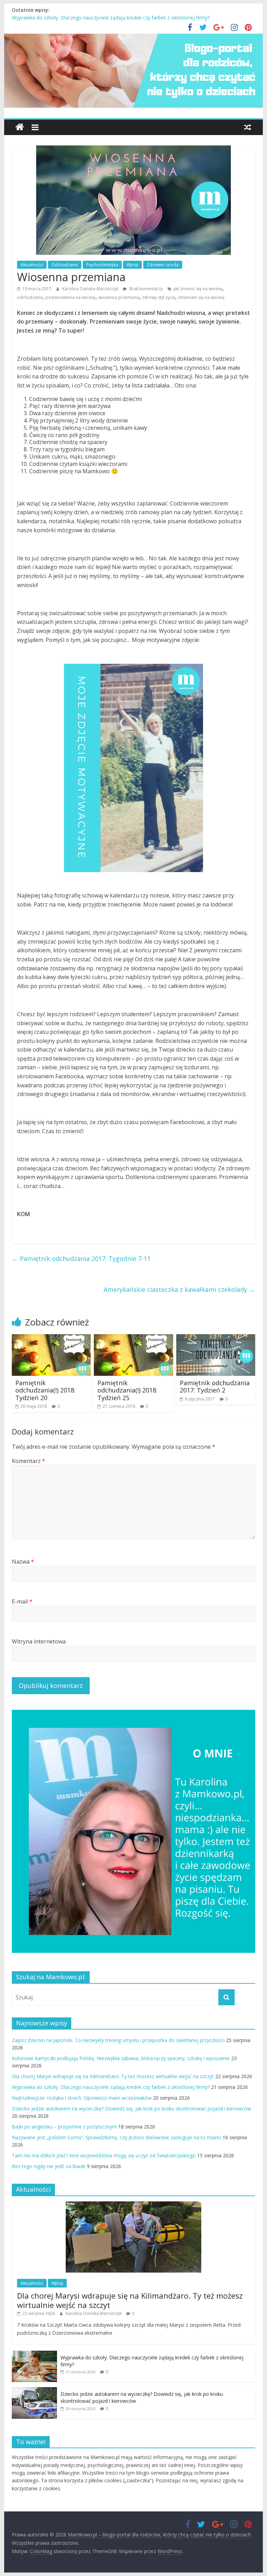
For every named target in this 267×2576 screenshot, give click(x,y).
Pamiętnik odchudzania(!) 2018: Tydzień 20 (45, 1390)
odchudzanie (30, 297)
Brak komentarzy (145, 289)
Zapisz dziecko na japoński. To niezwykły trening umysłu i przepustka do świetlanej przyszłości (118, 2040)
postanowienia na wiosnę (71, 297)
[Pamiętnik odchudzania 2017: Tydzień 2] (216, 1338)
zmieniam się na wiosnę (201, 297)
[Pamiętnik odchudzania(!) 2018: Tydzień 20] (51, 1338)
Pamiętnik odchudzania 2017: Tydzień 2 (215, 1387)
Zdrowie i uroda (163, 265)
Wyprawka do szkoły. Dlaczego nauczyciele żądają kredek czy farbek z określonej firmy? (111, 18)
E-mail (22, 1601)
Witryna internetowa (39, 1641)
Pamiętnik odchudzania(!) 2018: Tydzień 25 (127, 1390)
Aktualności (32, 265)
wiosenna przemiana (119, 297)
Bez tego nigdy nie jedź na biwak (49, 2166)
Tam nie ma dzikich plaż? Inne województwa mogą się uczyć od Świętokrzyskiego (104, 2155)
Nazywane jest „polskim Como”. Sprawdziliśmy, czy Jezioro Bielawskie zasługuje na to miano (116, 2137)
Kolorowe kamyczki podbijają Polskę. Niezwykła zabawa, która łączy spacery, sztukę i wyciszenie (121, 2058)
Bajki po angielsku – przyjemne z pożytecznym (64, 2127)
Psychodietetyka (102, 265)
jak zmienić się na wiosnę (198, 289)
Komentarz (29, 1461)
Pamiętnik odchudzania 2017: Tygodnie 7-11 (81, 1258)
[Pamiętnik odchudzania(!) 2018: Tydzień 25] (133, 1338)
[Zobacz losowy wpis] (248, 127)
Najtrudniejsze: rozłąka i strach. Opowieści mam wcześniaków (82, 2098)
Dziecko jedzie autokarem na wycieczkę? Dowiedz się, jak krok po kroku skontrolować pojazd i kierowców (131, 2109)
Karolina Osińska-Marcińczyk (91, 289)
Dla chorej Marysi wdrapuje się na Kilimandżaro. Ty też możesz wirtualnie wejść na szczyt (113, 2076)
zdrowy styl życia (159, 297)
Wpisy (132, 265)
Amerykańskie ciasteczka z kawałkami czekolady (179, 1289)
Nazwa (23, 1562)
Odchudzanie (65, 265)
